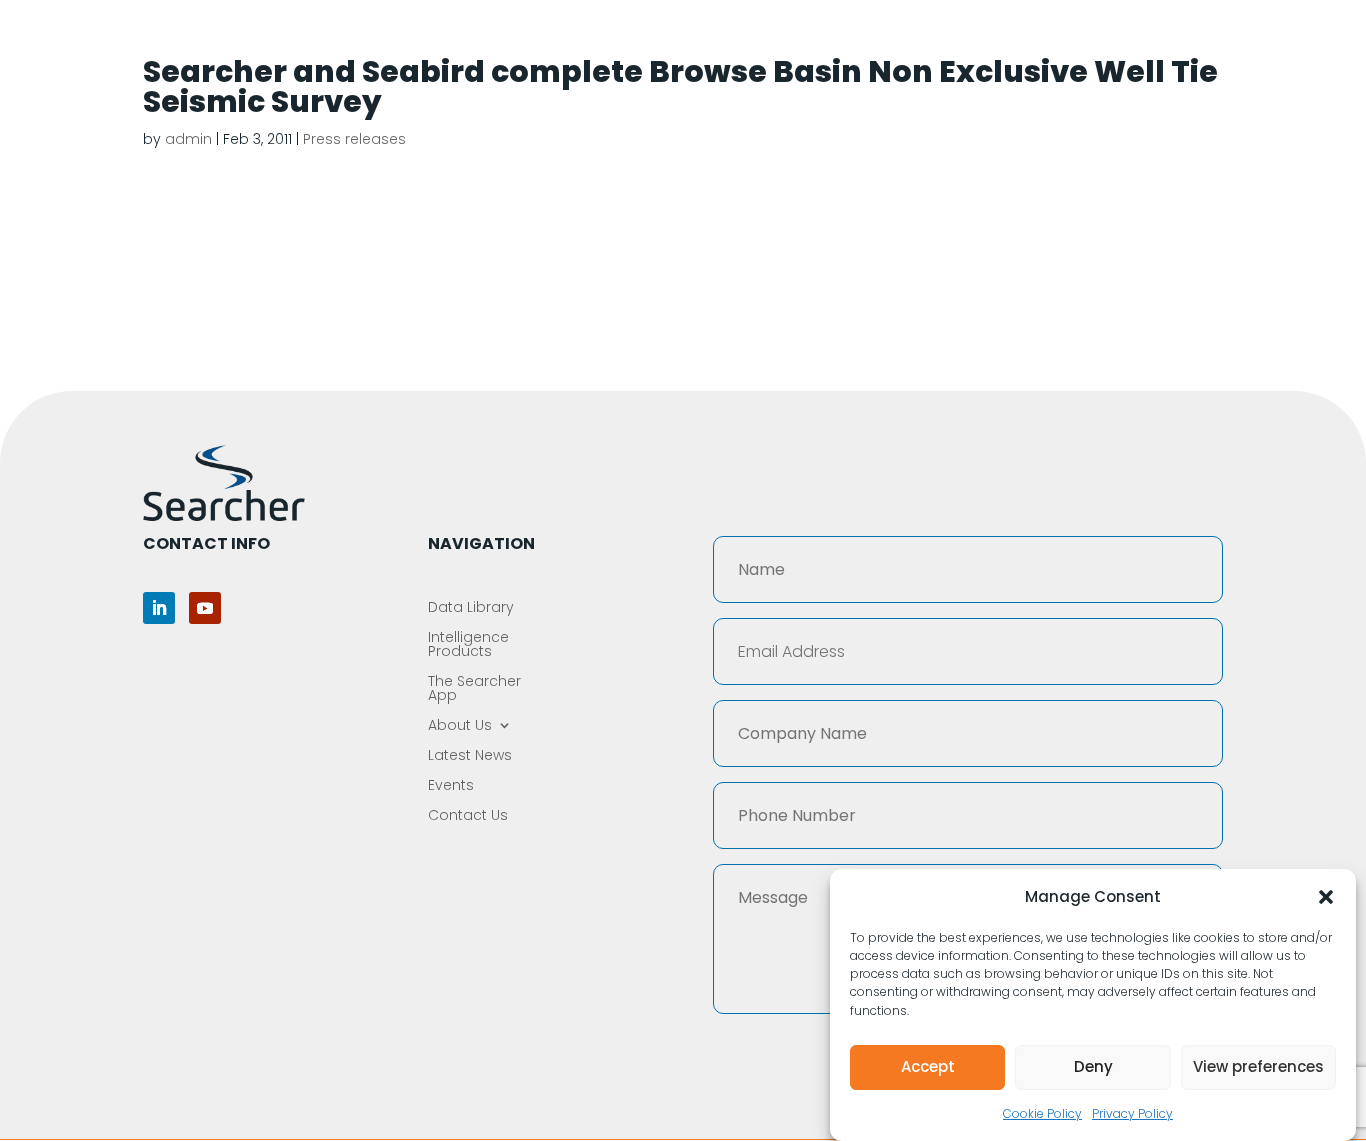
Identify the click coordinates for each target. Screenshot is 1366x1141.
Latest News (1090, 41)
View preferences (1258, 1066)
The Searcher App (825, 41)
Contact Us (1289, 41)
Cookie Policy (1042, 1113)
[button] (1326, 897)
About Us (959, 41)
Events (1191, 41)
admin (188, 139)
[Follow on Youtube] (205, 608)
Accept (928, 1066)
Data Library (481, 41)
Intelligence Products (641, 41)
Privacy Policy (1132, 1113)
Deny (1093, 1066)
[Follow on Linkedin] (159, 608)
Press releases (354, 139)
